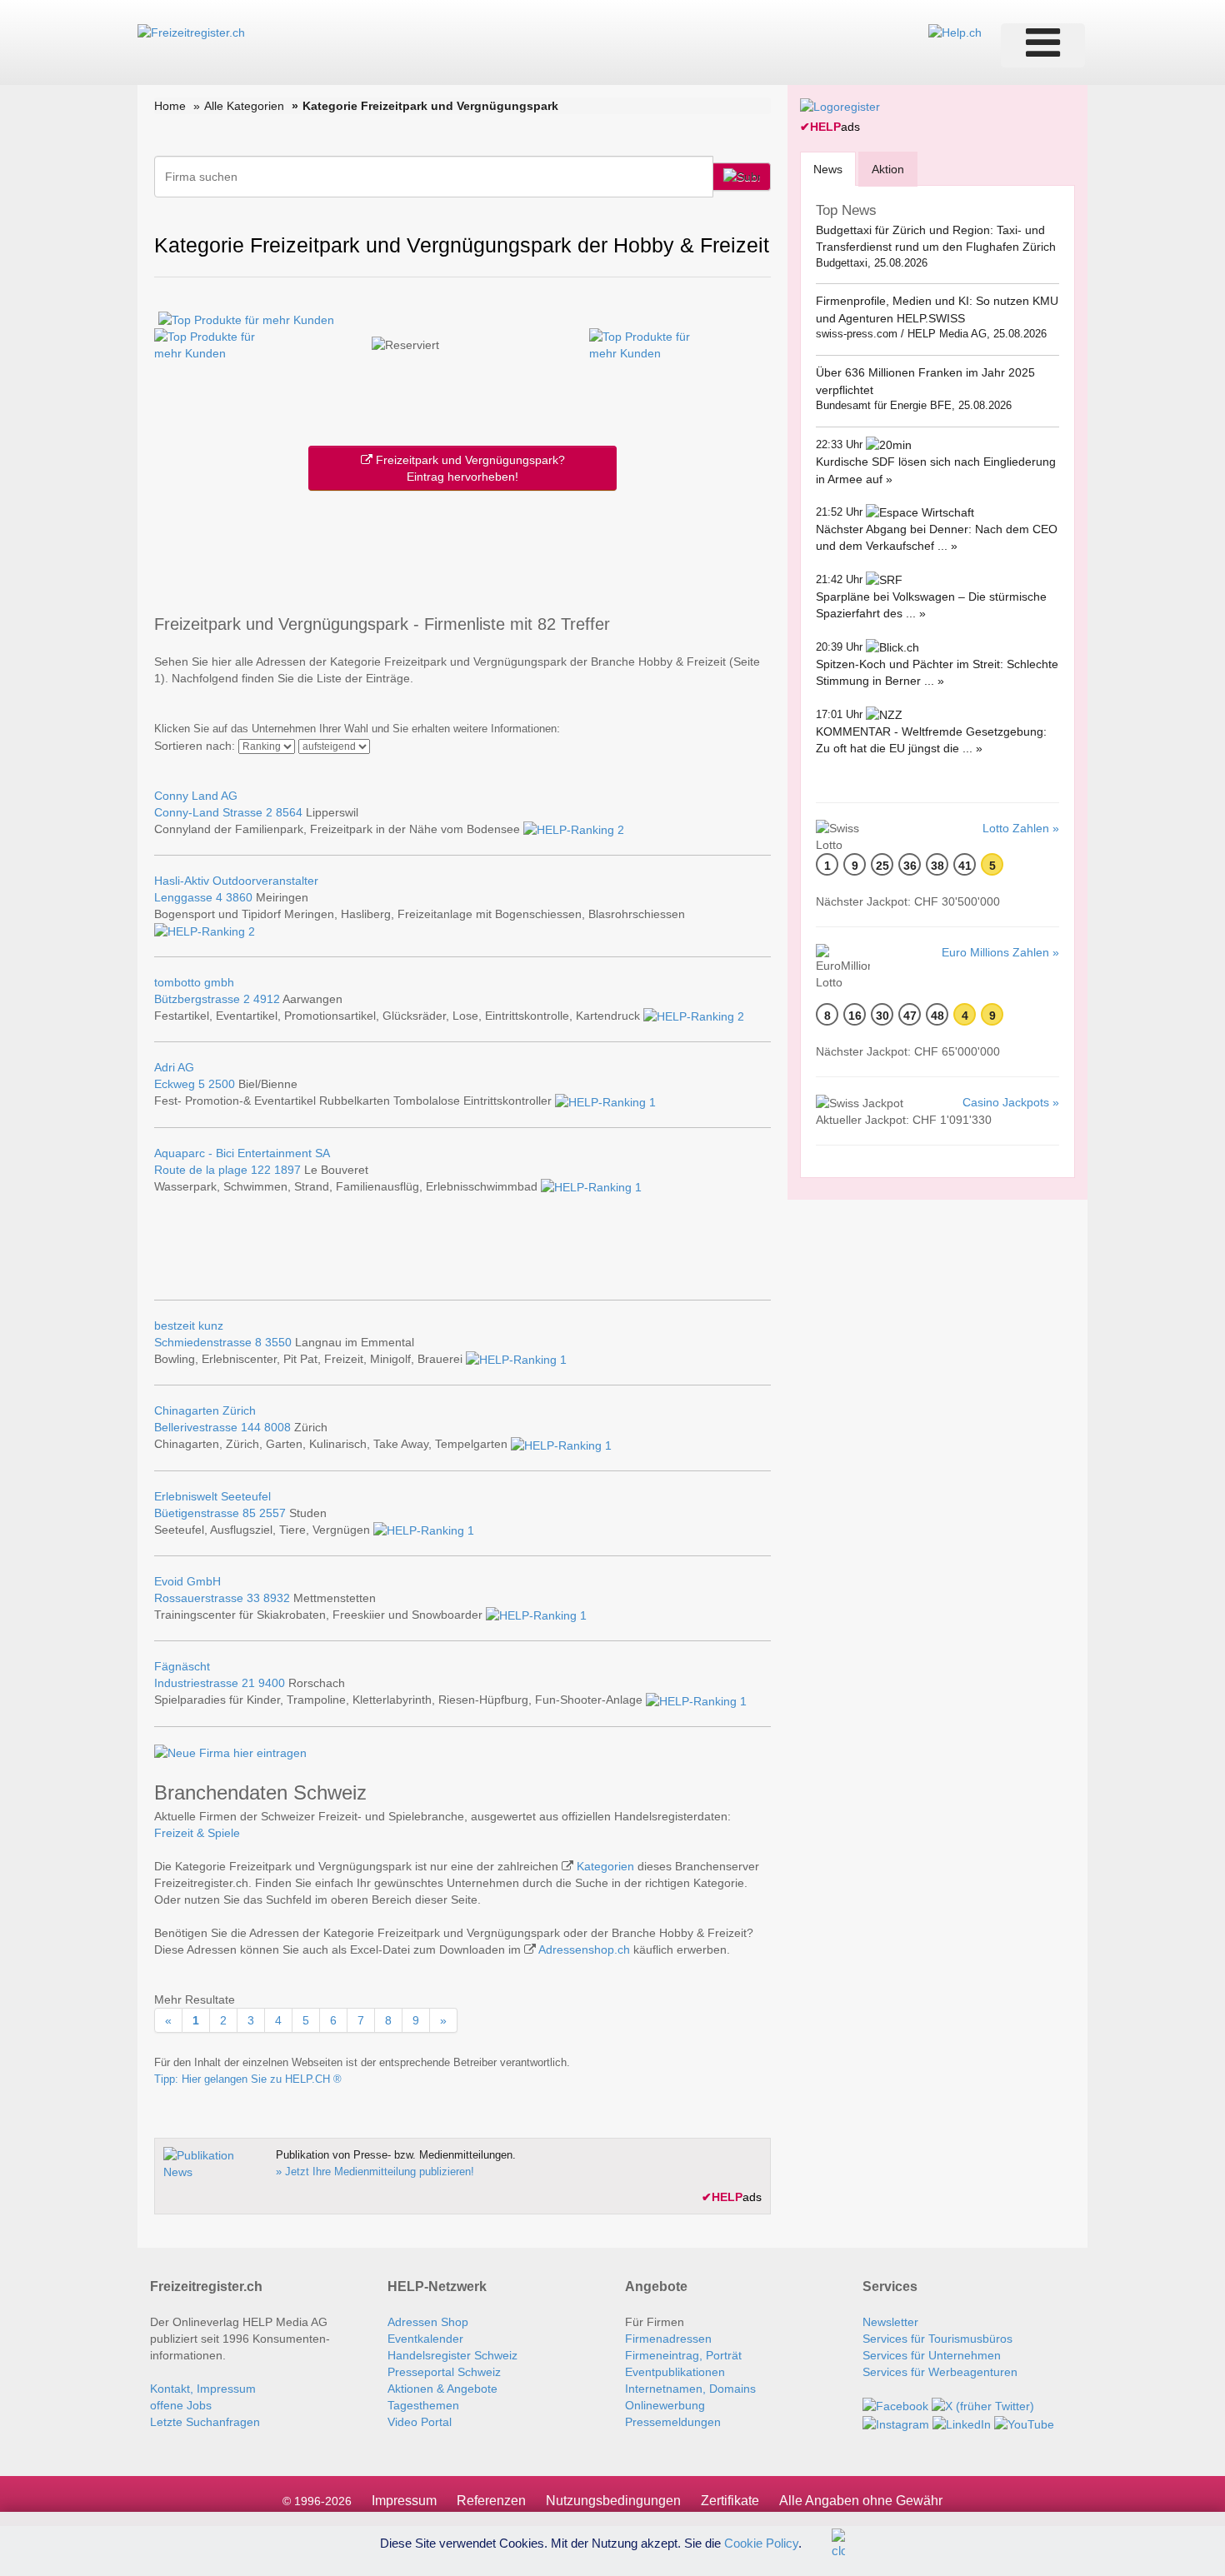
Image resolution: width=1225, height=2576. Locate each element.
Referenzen (491, 2501)
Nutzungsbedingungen (613, 2501)
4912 (267, 999)
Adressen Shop (428, 2322)
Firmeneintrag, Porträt (683, 2355)
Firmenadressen (668, 2339)
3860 (239, 897)
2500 (222, 1084)
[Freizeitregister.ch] (191, 32)
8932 (277, 1598)
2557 (272, 1513)
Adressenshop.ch (584, 1949)
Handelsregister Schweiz (452, 2355)
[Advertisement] (462, 549)
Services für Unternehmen (932, 2355)
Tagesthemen (423, 2405)
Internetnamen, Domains (690, 2389)
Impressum (404, 2501)
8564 (289, 812)
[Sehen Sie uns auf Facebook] (895, 2405)
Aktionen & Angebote (442, 2389)
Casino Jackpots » (1011, 1102)
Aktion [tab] (888, 169)
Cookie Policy (761, 2542)
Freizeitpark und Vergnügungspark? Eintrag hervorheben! (469, 468)
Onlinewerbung (665, 2405)
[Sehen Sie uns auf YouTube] (1024, 2423)
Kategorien (605, 1866)
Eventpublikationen (675, 2372)
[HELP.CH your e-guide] (955, 32)
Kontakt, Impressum (203, 2389)
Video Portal (420, 2422)
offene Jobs (181, 2405)
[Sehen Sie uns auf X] (983, 2405)
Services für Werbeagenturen (940, 2372)
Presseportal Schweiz (444, 2372)
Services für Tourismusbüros (937, 2339)
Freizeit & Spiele (197, 1833)
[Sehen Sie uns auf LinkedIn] (962, 2423)
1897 (287, 1170)
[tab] (828, 169)
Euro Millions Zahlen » (1000, 952)
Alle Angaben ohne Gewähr (861, 2501)
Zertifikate (730, 2501)
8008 (277, 1427)
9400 (272, 1683)
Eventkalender (425, 2339)
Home (170, 106)
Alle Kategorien (244, 106)
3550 (278, 1342)
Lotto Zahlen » (1021, 828)
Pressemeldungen (673, 2422)
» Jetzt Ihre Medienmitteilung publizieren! (375, 2172)
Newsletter (890, 2322)
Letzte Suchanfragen (205, 2422)
